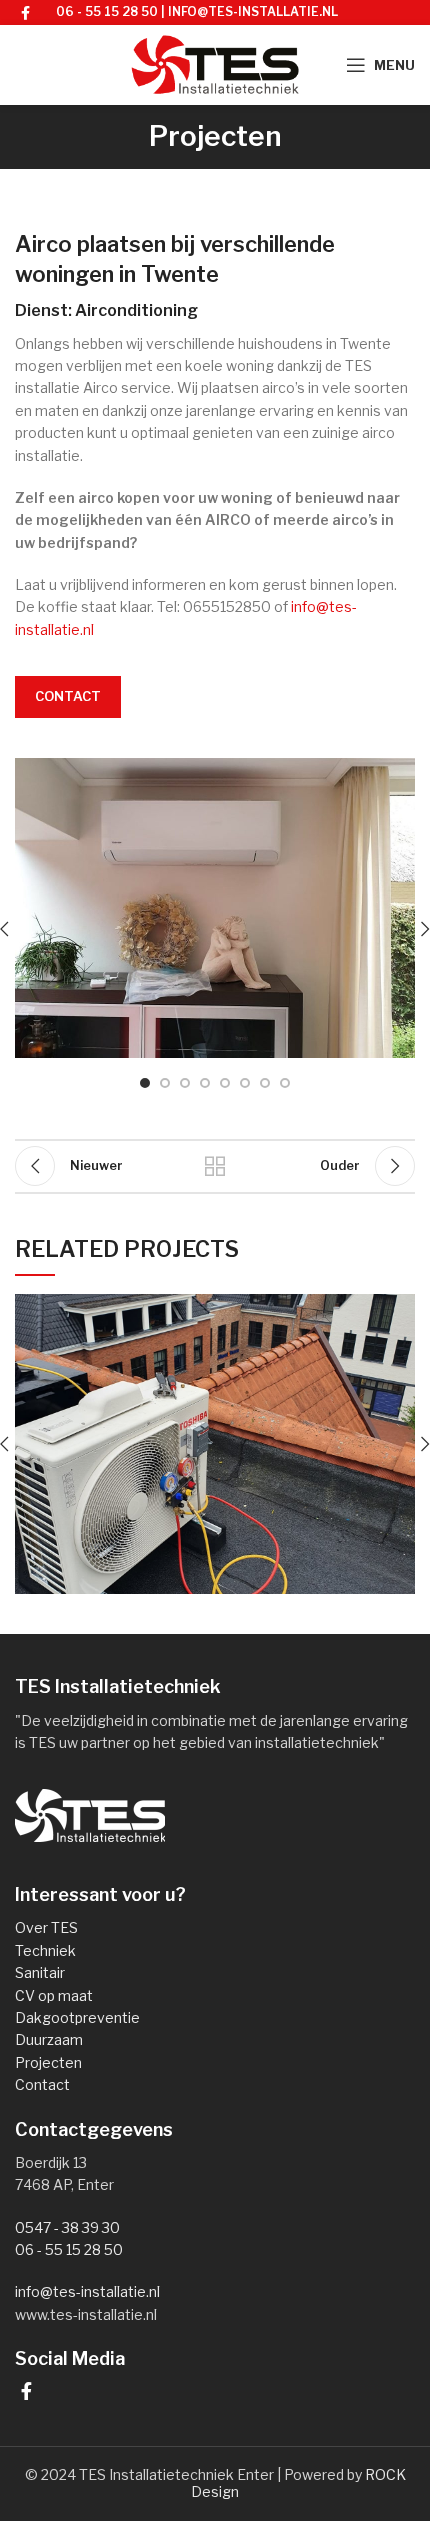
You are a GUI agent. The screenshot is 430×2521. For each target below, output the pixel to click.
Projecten (48, 2062)
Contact (68, 696)
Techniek (45, 1950)
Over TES (46, 1927)
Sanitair (40, 1972)
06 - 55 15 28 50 (107, 11)
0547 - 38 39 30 (67, 2227)
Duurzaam (49, 2039)
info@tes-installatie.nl (87, 2291)
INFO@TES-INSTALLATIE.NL (253, 11)
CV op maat (54, 1995)
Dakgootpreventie (77, 2017)
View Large (400, 1309)
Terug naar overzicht (215, 1166)
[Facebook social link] (25, 13)
